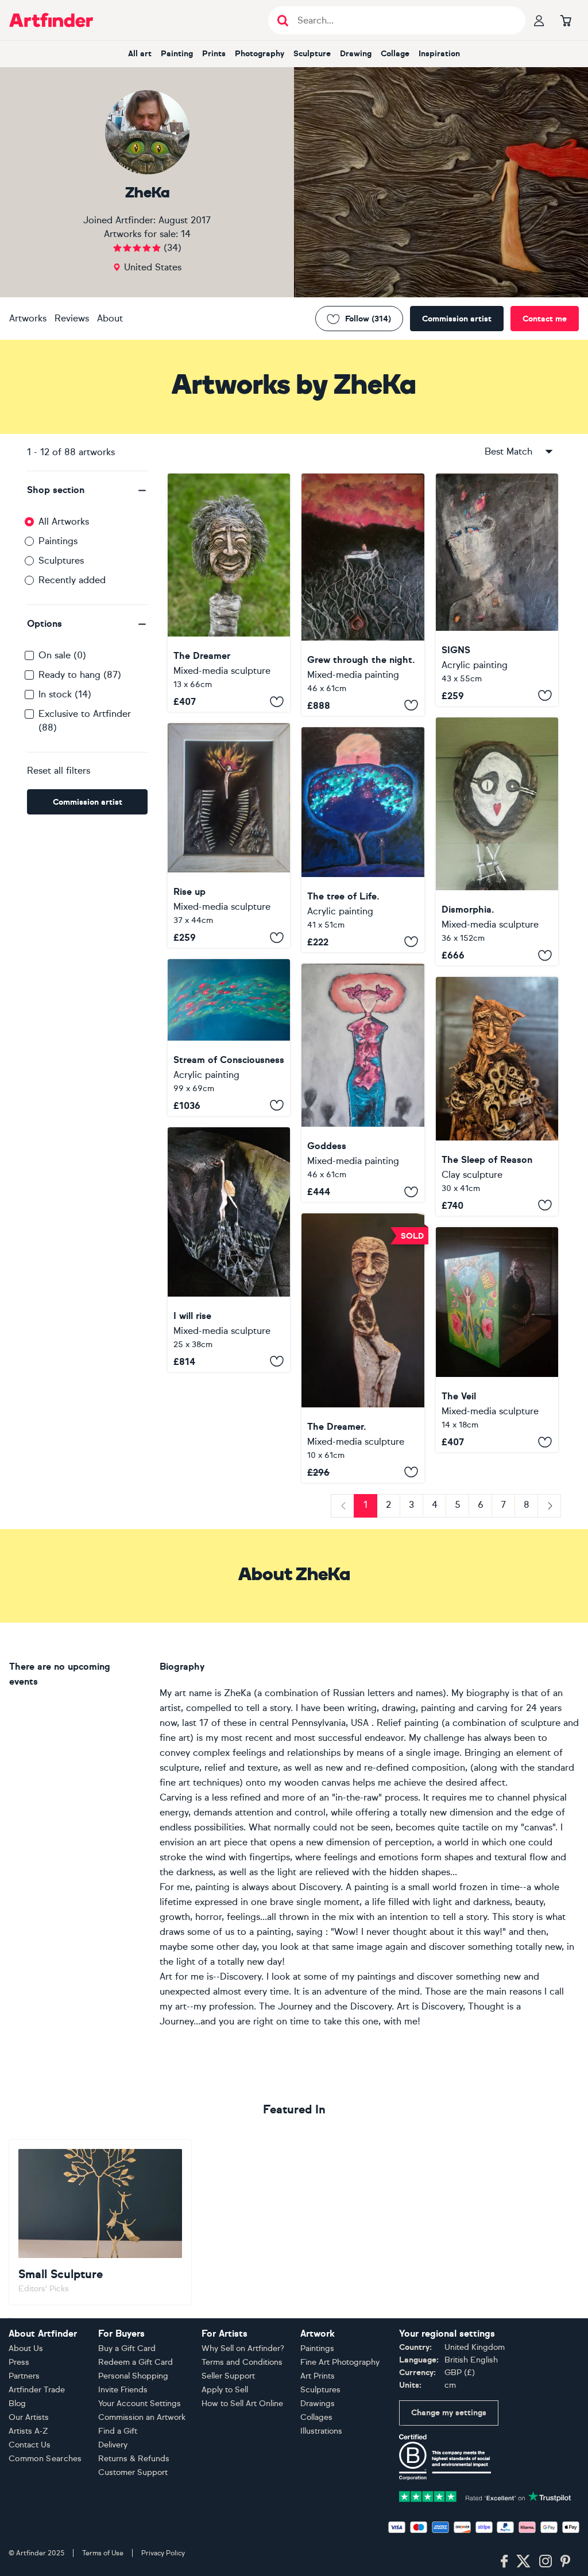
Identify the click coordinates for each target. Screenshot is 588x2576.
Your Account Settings (140, 2404)
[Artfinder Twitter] (523, 2562)
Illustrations (321, 2431)
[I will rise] (229, 1250)
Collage (395, 54)
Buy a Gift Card (127, 2348)
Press (19, 2362)
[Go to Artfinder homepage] (51, 20)
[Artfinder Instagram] (546, 2562)
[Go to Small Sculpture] (100, 2222)
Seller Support (228, 2376)
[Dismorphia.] (497, 842)
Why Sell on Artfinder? (243, 2348)
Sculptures (61, 560)
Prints (214, 54)
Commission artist (457, 319)
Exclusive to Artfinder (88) (85, 721)
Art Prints (318, 2376)
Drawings (318, 2404)
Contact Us (30, 2445)
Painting (177, 54)
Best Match (508, 451)
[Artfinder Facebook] (504, 2562)
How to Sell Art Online (242, 2404)
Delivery (113, 2445)
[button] (87, 490)
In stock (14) (65, 694)
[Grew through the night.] (363, 595)
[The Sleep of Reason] (497, 1096)
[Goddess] (363, 1083)
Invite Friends (123, 2390)
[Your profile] (539, 20)
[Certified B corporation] (445, 2456)
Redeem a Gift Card (136, 2362)
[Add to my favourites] (277, 701)
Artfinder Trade (37, 2390)
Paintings (58, 541)
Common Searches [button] (45, 2459)
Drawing (356, 54)
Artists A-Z (28, 2431)
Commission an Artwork (142, 2417)
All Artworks (64, 521)
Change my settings (449, 2413)
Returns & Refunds (134, 2459)
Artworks (28, 318)
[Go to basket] (566, 20)
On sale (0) (62, 655)
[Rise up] (229, 835)
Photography (260, 54)
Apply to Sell (225, 2390)
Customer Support (133, 2472)
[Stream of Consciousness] (229, 1037)
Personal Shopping (133, 2376)
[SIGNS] (497, 590)
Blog (17, 2404)
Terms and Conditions (242, 2362)
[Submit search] (283, 20)
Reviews (72, 318)
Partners (24, 2376)
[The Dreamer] (229, 593)
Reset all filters (59, 771)
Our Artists (29, 2417)
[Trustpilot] (485, 2495)
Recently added (72, 580)
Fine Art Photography (340, 2362)
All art (140, 54)
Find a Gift (118, 2431)
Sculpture (312, 54)
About (110, 318)
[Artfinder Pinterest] (566, 2562)
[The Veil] (497, 1340)
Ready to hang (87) (80, 675)
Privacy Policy (163, 2553)
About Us (26, 2348)
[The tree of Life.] (363, 840)
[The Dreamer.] (363, 1348)
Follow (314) (368, 319)
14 (186, 234)
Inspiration (439, 54)
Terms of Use (103, 2553)
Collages (316, 2417)
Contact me (545, 319)
